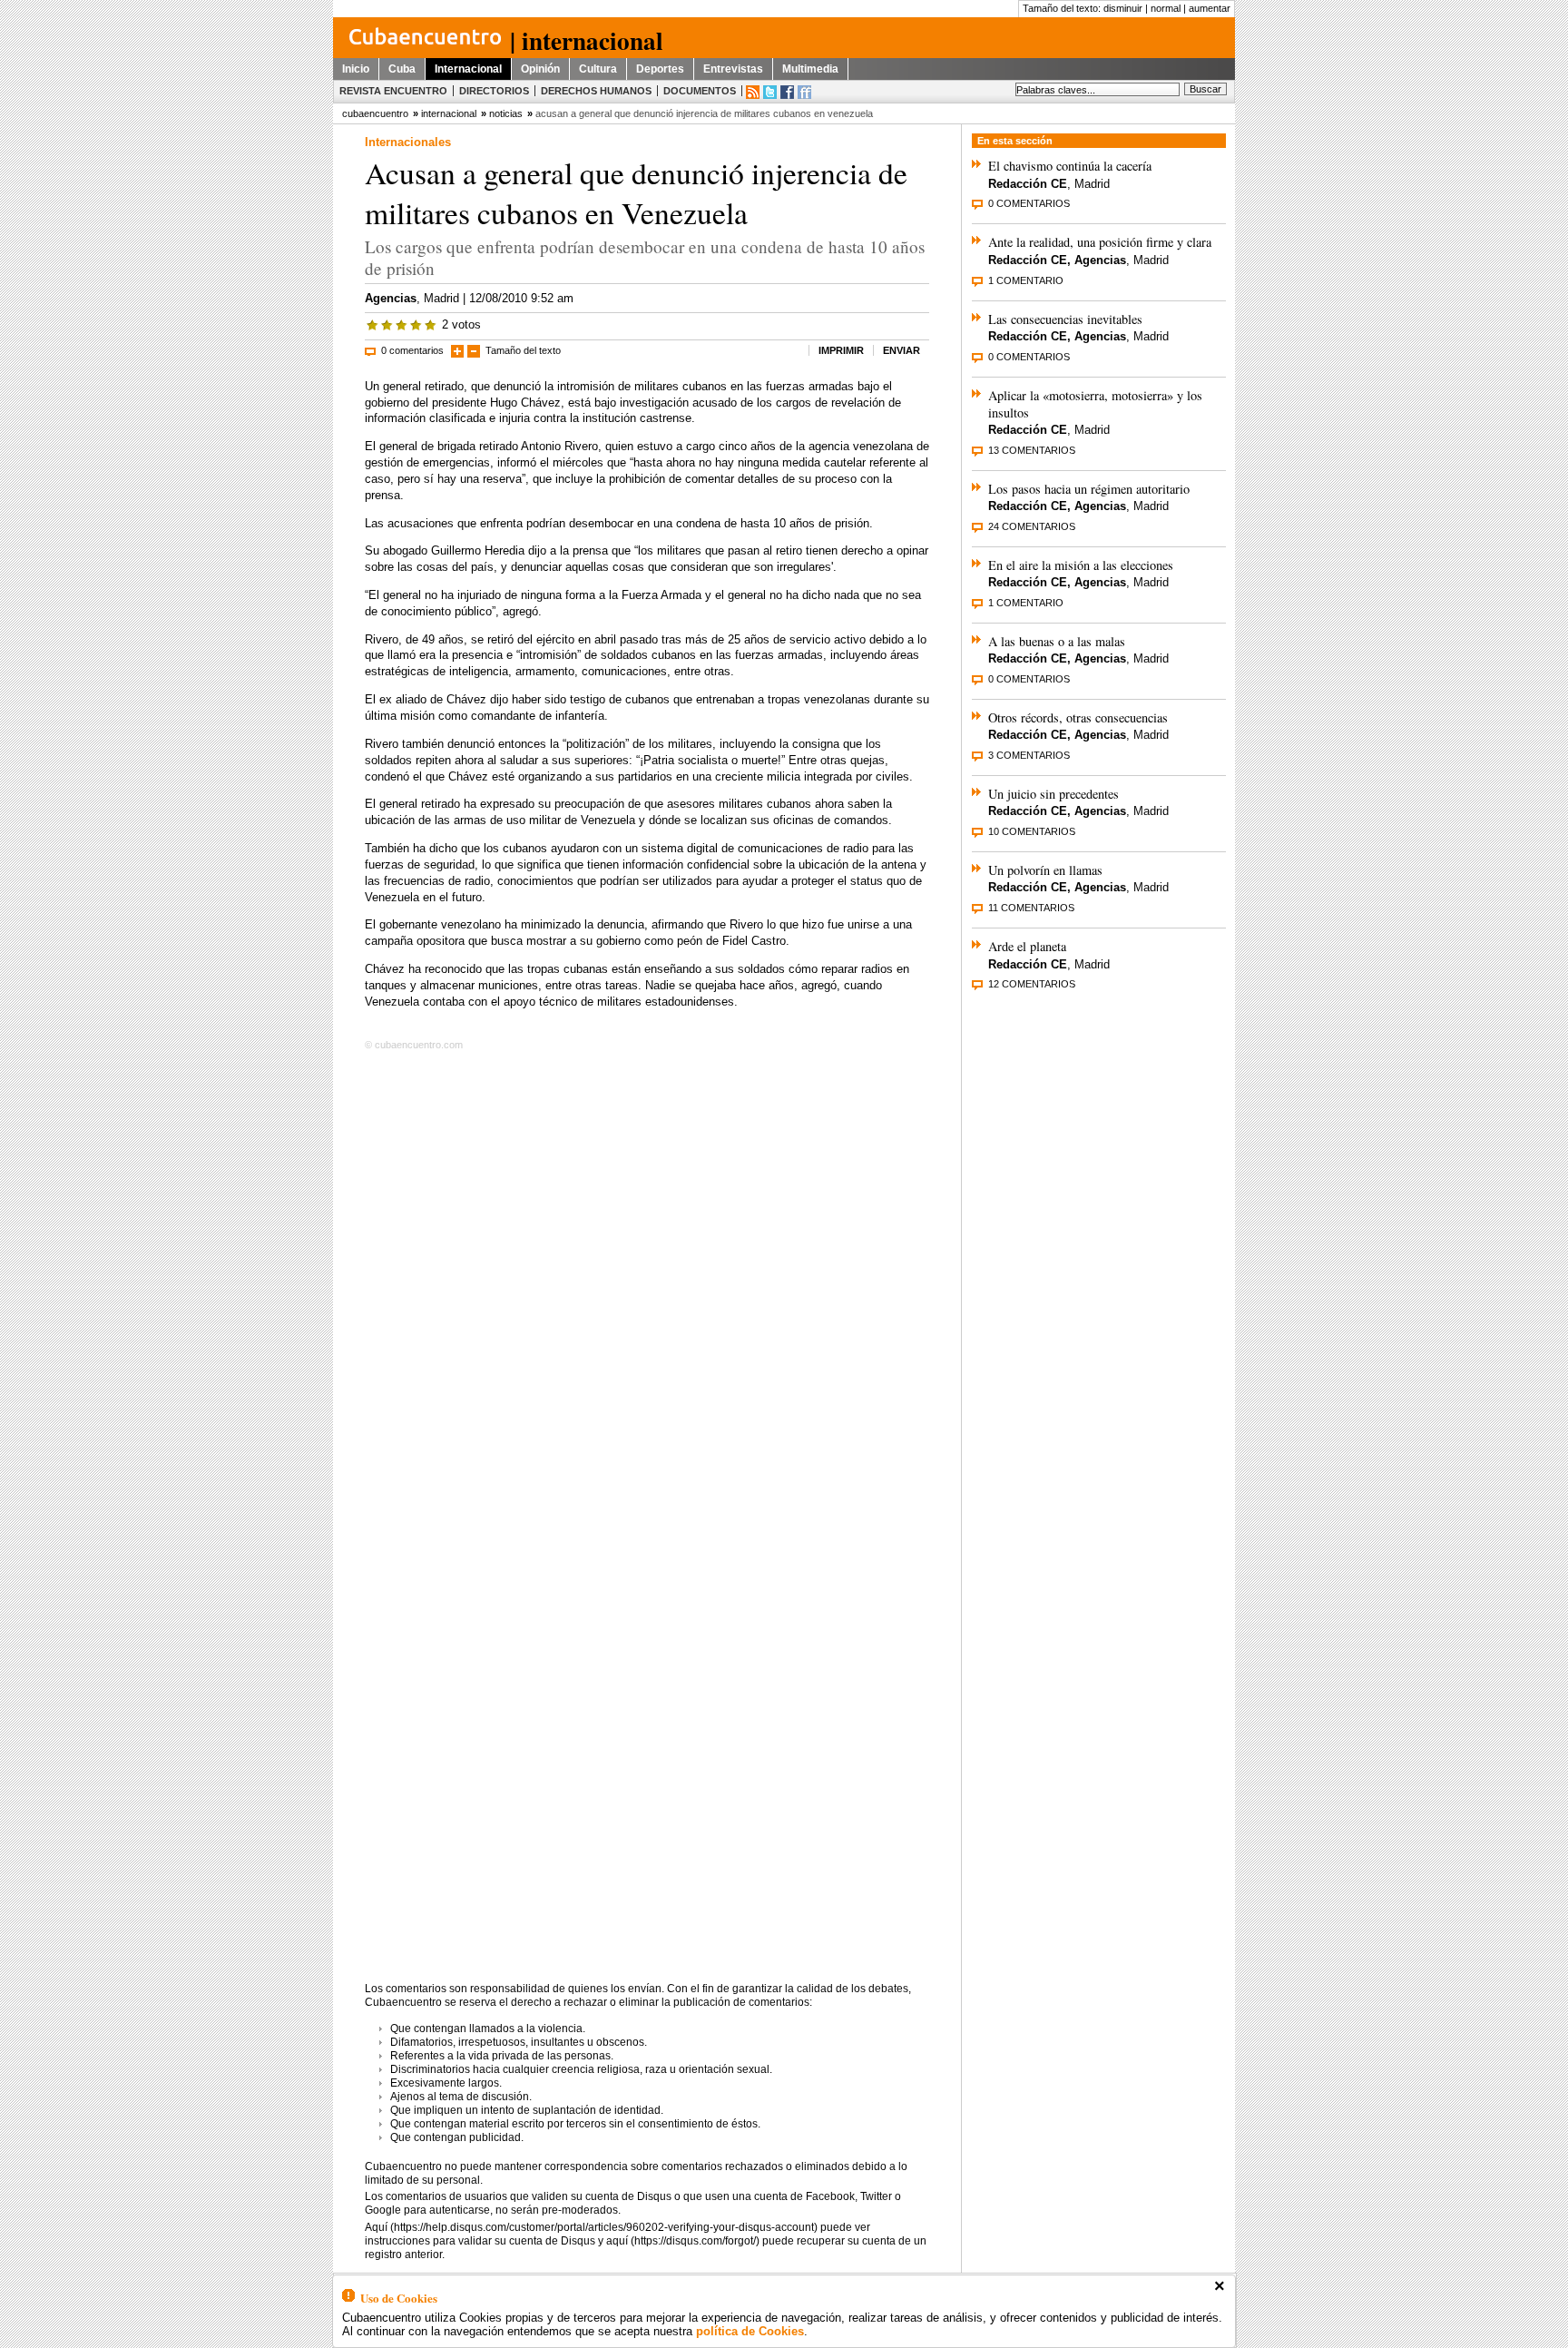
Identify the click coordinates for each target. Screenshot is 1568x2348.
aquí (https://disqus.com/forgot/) (683, 2241)
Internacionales (408, 142)
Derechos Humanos (596, 91)
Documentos (700, 91)
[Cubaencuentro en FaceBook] (787, 92)
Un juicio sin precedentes (1053, 794)
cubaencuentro (375, 113)
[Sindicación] (753, 92)
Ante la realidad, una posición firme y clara (1100, 242)
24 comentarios (1032, 526)
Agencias (391, 298)
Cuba (402, 69)
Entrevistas (733, 69)
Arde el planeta (1027, 946)
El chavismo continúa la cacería (1070, 166)
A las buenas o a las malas (1057, 641)
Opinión (540, 69)
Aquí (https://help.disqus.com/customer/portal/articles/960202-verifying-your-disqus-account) (591, 2227)
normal (1166, 8)
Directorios (494, 91)
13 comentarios (1032, 450)
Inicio (356, 69)
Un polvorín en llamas (1045, 870)
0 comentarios (412, 350)
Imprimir (841, 350)
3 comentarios (1029, 755)
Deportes (660, 69)
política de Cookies (750, 2331)
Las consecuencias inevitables (1065, 319)
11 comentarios (1031, 908)
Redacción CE (1028, 184)
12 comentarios (1032, 984)
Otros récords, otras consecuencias (1078, 717)
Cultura (598, 69)
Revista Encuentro (393, 91)
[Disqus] (647, 1289)
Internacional (468, 69)
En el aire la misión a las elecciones (1081, 565)
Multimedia (810, 69)
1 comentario (1026, 280)
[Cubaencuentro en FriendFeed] (804, 92)
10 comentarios (1032, 831)
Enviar (902, 350)
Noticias (506, 113)
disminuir (1123, 8)
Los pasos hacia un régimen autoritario (1089, 489)
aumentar (1210, 8)
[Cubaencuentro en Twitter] (770, 92)
